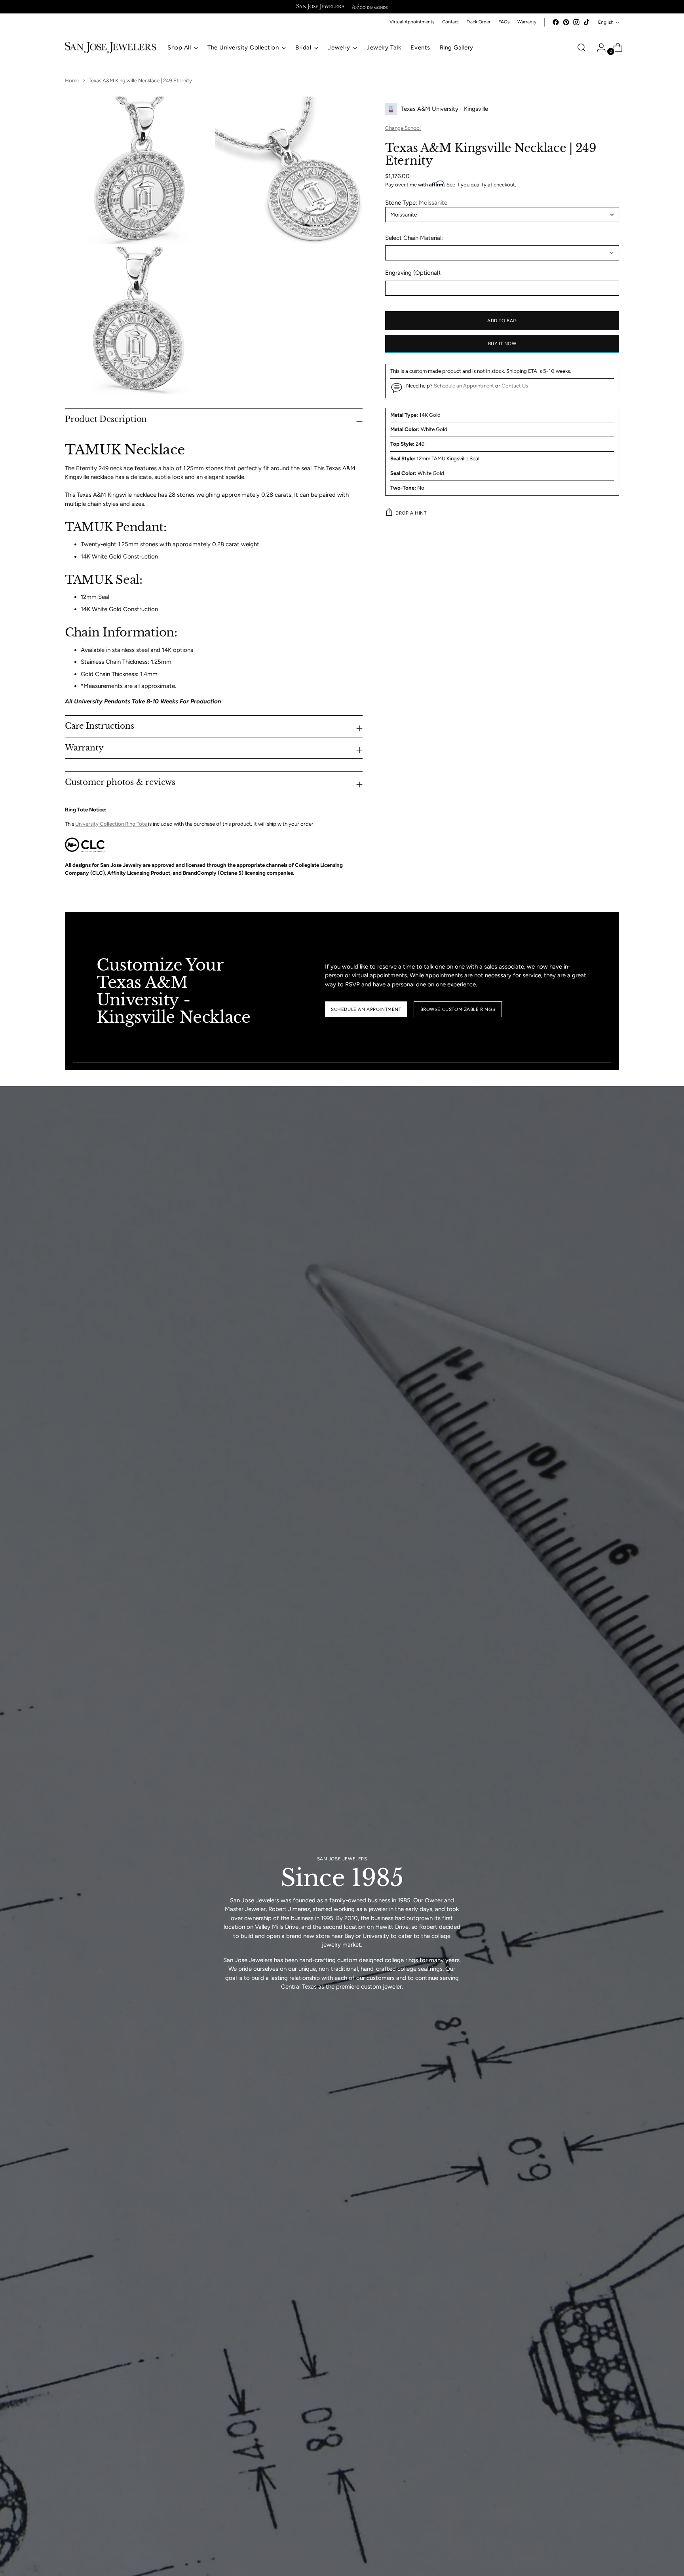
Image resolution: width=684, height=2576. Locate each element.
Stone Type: (416, 203)
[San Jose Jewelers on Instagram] (576, 22)
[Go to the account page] (598, 47)
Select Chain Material (413, 237)
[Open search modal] (581, 47)
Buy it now (502, 344)
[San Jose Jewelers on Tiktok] (587, 22)
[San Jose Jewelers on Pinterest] (566, 22)
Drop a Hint (411, 513)
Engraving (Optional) (413, 273)
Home (72, 80)
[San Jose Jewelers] (320, 7)
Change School (403, 128)
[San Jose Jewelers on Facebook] (556, 22)
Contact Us (515, 385)
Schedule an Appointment (464, 385)
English (606, 22)
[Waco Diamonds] (370, 7)
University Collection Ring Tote (112, 824)
